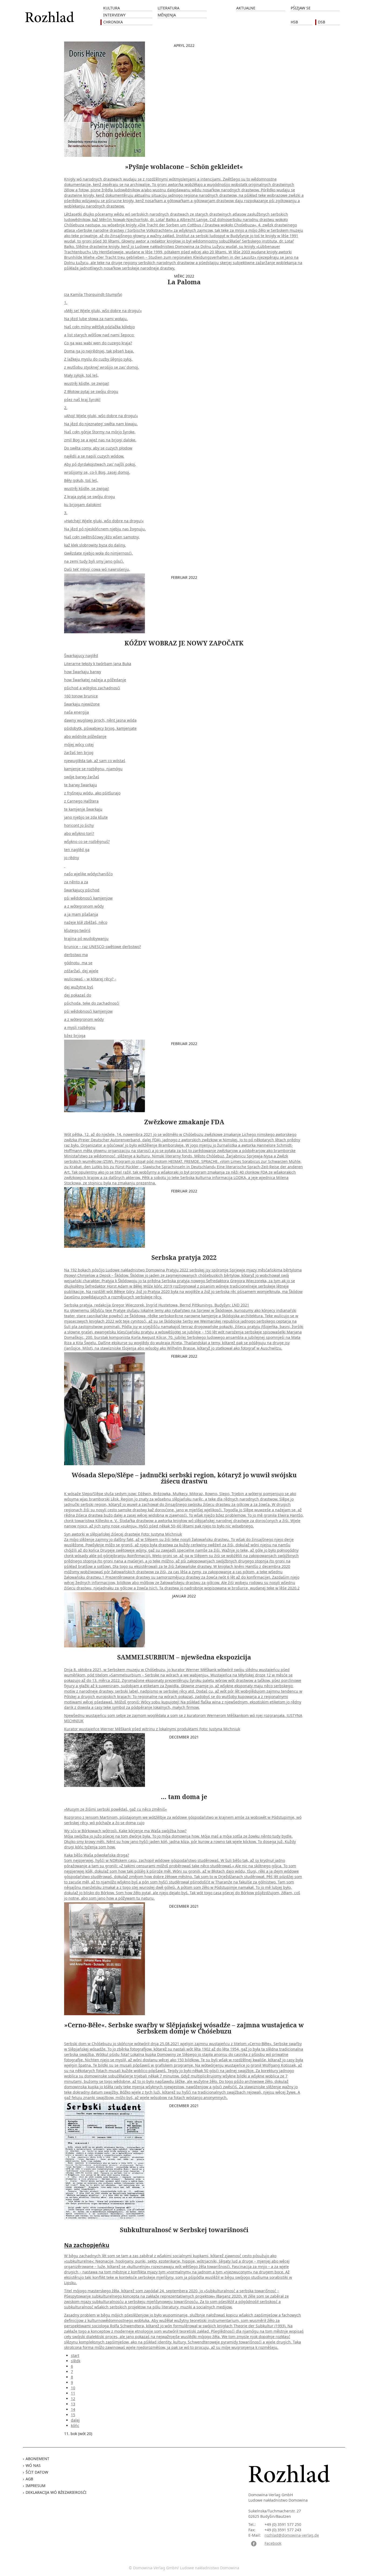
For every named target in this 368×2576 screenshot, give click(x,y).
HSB (294, 22)
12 (73, 2399)
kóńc (75, 2425)
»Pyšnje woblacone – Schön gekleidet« (184, 167)
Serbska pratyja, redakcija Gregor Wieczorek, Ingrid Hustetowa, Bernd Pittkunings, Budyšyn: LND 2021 (184, 1309)
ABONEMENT (37, 2459)
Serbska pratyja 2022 (184, 1257)
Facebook (273, 2543)
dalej (75, 2420)
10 (73, 2388)
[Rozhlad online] (50, 14)
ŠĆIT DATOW (37, 2472)
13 (73, 2404)
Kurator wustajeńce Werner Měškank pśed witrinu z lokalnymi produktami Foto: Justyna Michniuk (183, 1699)
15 (73, 2415)
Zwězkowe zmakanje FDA (184, 1122)
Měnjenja (167, 15)
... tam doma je (184, 1797)
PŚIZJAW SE (301, 8)
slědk (76, 2361)
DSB (322, 22)
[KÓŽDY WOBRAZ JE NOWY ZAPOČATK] (105, 603)
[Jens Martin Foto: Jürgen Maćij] (105, 1760)
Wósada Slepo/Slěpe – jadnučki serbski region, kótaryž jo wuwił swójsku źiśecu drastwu (184, 1478)
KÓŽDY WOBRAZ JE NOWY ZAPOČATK (184, 643)
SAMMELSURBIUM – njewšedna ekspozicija (184, 1657)
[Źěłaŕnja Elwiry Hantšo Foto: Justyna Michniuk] (105, 1408)
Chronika (113, 22)
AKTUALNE (246, 8)
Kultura (112, 8)
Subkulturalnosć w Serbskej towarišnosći (184, 2230)
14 (73, 2409)
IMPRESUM (36, 2486)
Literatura (169, 8)
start (75, 2355)
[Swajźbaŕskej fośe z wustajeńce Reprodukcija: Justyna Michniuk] (105, 1958)
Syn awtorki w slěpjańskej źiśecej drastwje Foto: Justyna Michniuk (184, 1541)
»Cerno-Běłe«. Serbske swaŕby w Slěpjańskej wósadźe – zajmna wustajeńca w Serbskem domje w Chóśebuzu (184, 2028)
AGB (29, 2479)
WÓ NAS (33, 2465)
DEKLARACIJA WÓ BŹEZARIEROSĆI (56, 2492)
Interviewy (114, 15)
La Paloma (184, 282)
